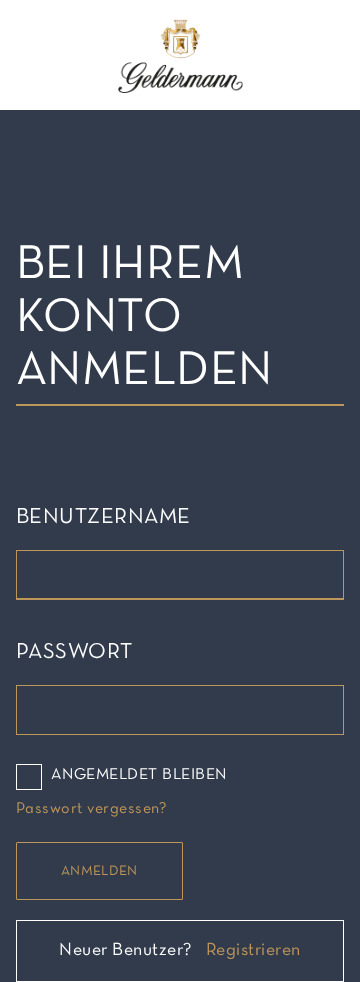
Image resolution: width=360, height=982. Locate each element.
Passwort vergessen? (91, 809)
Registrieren (253, 950)
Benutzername (103, 517)
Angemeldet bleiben (139, 775)
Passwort (74, 652)
